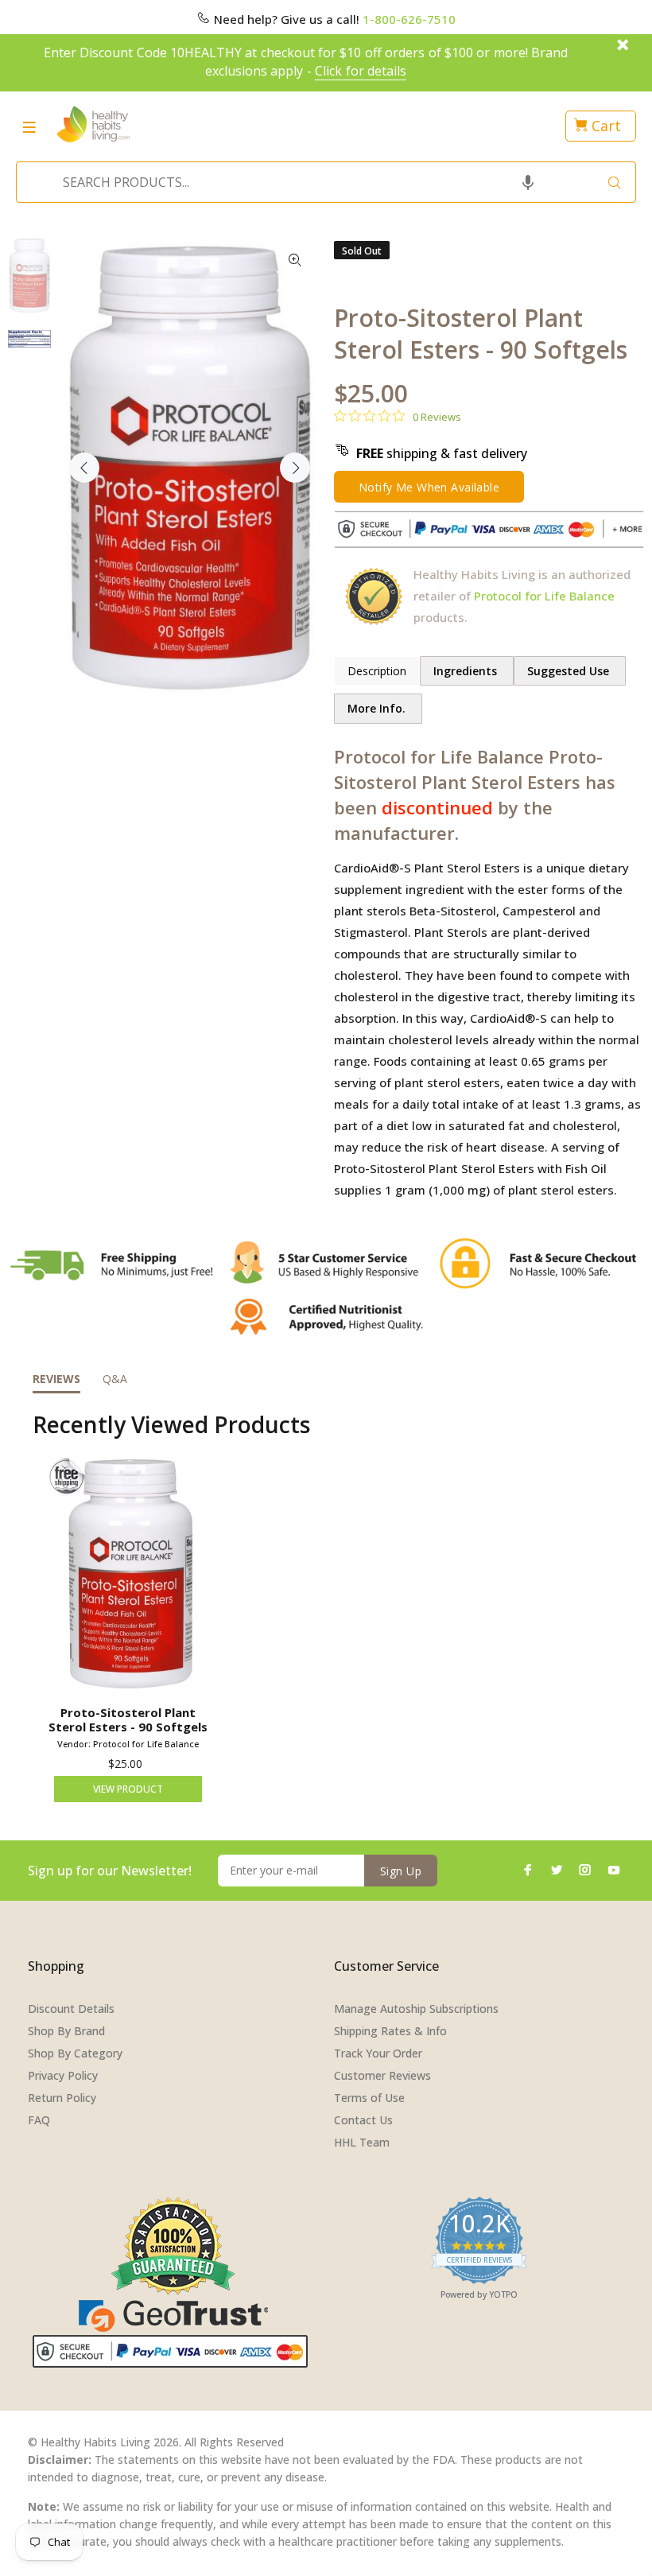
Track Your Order (378, 2053)
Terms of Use (369, 2098)
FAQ (39, 2120)
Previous (84, 468)
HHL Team (362, 2142)
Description (377, 671)
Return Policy (62, 2098)
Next (295, 468)
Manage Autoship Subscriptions (416, 2009)
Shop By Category (75, 2053)
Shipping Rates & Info (390, 2031)
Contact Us (363, 2120)
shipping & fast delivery (442, 453)
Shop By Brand (66, 2031)
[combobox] (321, 182)
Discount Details (71, 2009)
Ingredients (467, 671)
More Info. (378, 708)
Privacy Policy (63, 2075)
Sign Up (401, 1871)
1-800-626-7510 (409, 19)
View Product (128, 1789)
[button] (528, 182)
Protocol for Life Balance (544, 596)
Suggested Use (570, 671)
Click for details (361, 71)
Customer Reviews (382, 2075)
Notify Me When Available (429, 487)
